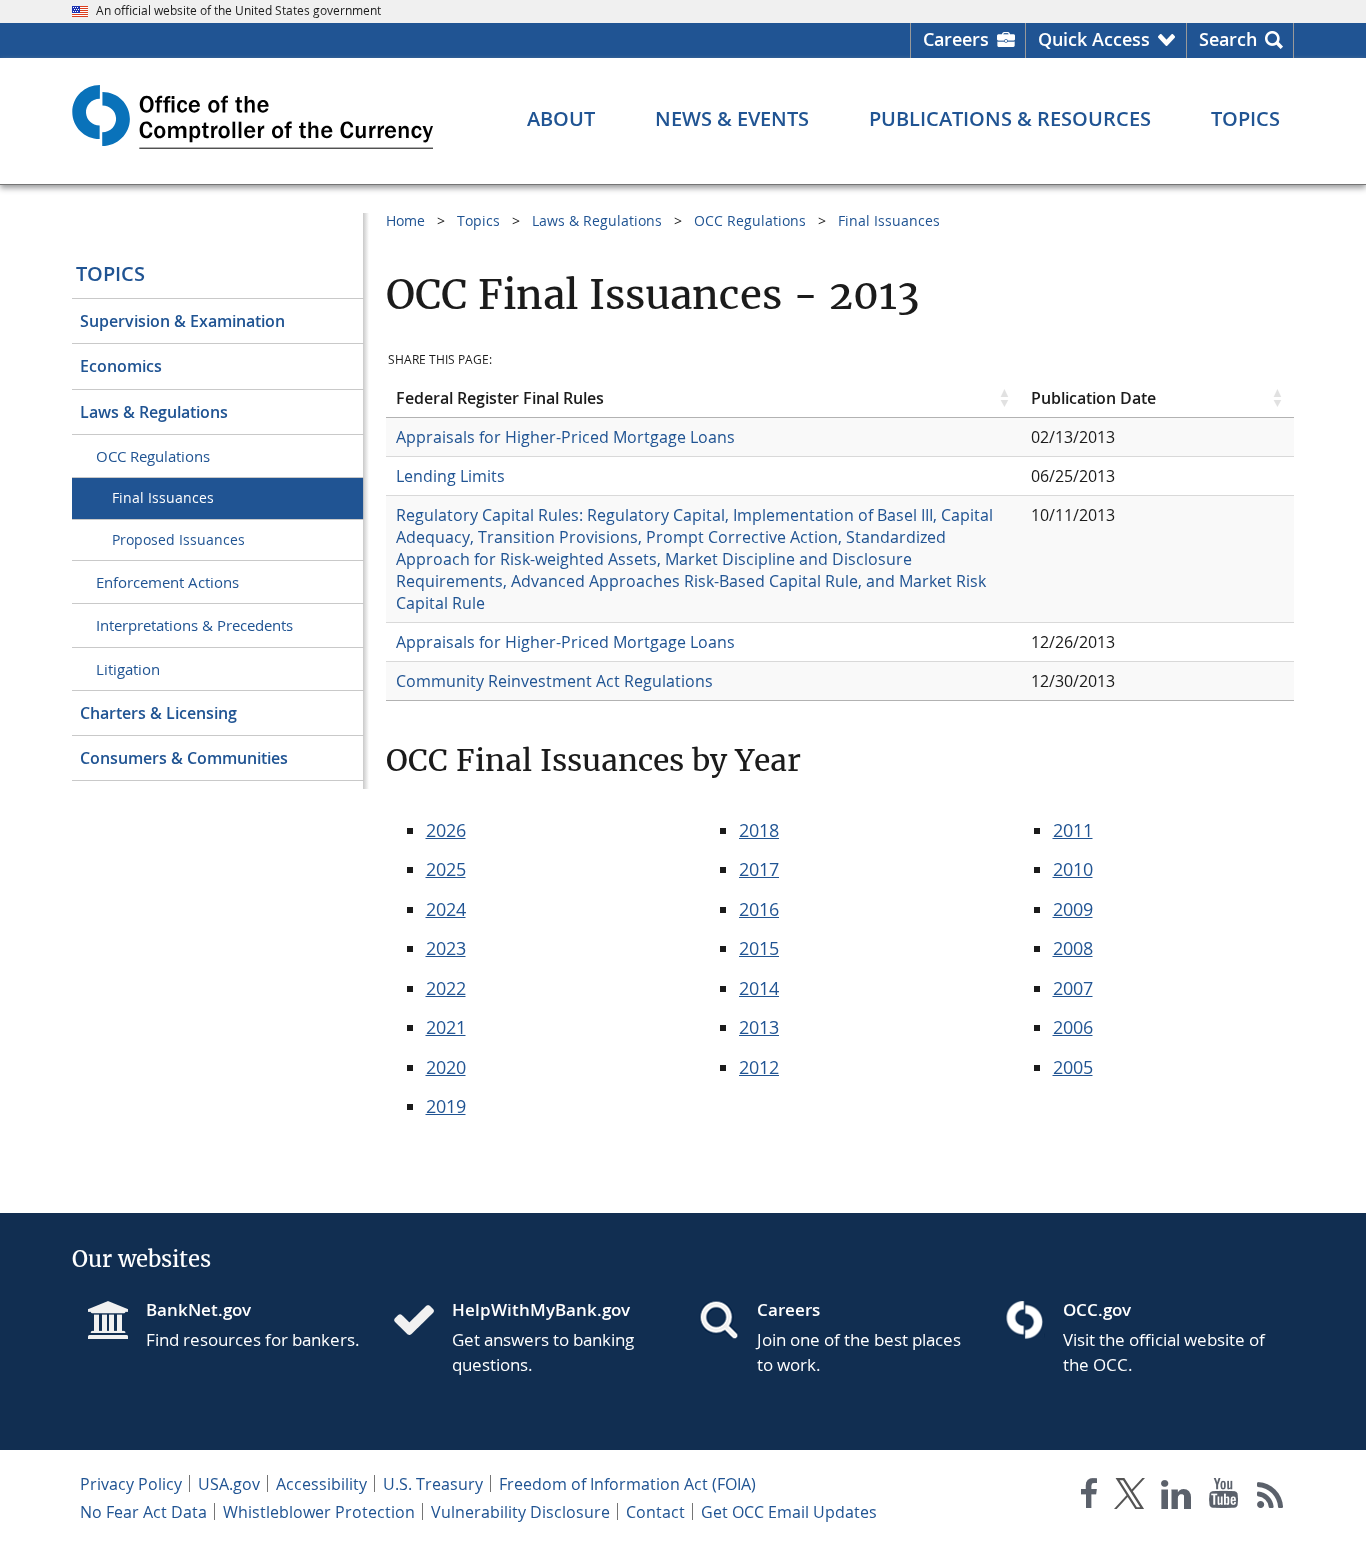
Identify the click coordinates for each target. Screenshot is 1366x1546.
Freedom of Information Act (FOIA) (627, 1484)
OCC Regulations (153, 456)
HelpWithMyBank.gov (541, 1309)
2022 (446, 988)
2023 (446, 948)
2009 (1073, 909)
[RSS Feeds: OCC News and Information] (1270, 1497)
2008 (1073, 948)
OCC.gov (1097, 1309)
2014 (759, 988)
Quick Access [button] (1094, 39)
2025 (446, 869)
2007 (1073, 988)
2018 (759, 830)
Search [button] (1228, 39)
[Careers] (727, 1322)
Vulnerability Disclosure (520, 1512)
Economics (121, 366)
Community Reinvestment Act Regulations (554, 681)
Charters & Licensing (158, 713)
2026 (446, 830)
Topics (110, 273)
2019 (446, 1106)
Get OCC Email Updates (789, 1512)
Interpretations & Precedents (194, 625)
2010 (1073, 869)
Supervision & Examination (182, 321)
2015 (759, 948)
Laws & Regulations (154, 412)
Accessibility (321, 1484)
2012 (759, 1067)
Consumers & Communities (184, 758)
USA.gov (229, 1484)
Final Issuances (163, 497)
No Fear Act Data (143, 1512)
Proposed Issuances (178, 539)
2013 (759, 1027)
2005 (1073, 1067)
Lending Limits (450, 476)
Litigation (128, 669)
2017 (759, 869)
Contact (655, 1512)
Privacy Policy (131, 1484)
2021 (446, 1027)
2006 (1073, 1027)
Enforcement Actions (167, 582)
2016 (759, 909)
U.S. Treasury (433, 1484)
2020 (446, 1067)
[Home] (422, 1322)
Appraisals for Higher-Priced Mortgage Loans (565, 437)
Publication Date (1093, 398)
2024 (446, 909)
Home (405, 220)
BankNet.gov (198, 1309)
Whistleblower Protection (319, 1512)
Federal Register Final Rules (500, 398)
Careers (956, 39)
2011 (1073, 830)
